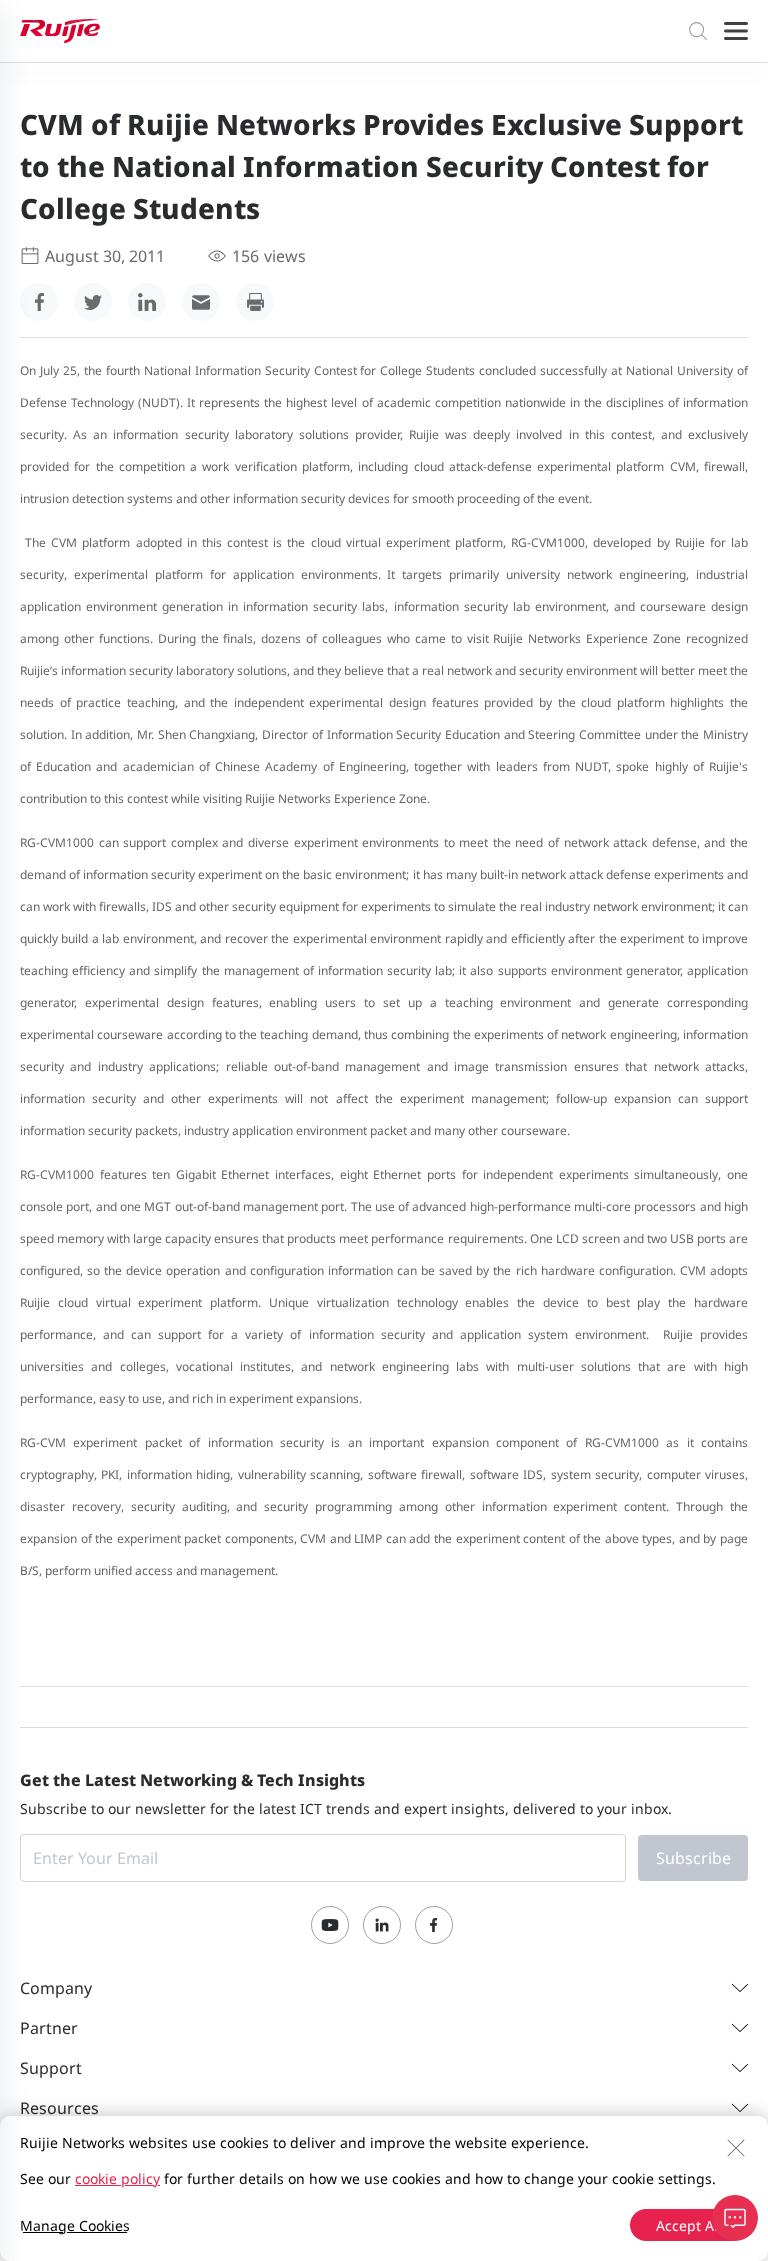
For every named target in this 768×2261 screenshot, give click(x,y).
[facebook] (39, 302)
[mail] (201, 302)
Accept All (689, 2225)
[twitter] (93, 302)
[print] (255, 302)
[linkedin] (147, 302)
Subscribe (693, 1858)
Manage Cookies (75, 2225)
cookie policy (117, 2178)
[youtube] (330, 1925)
